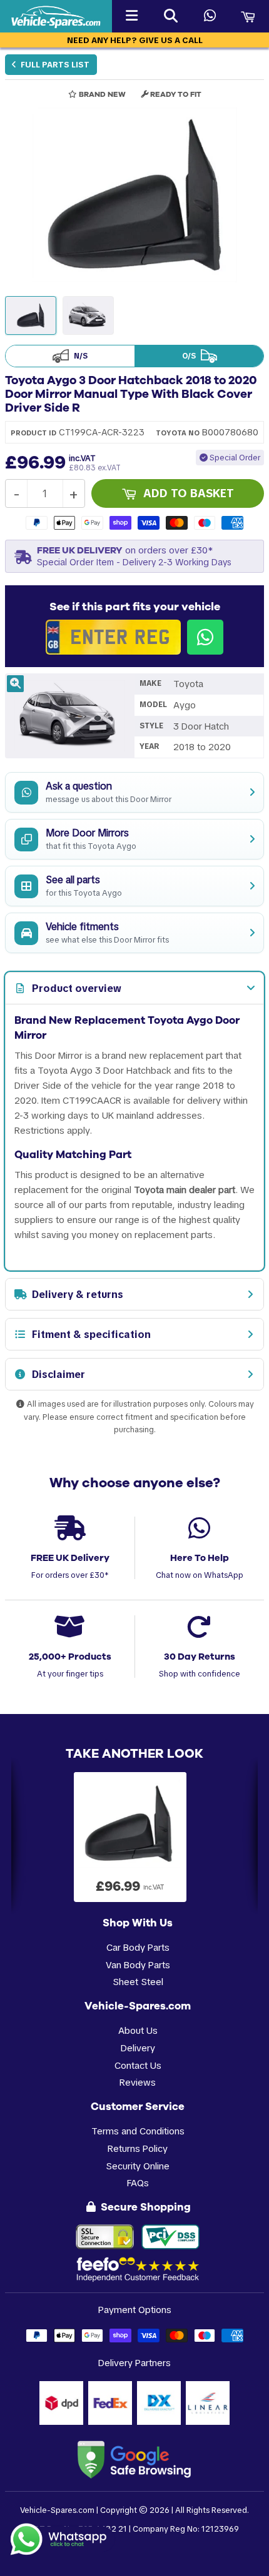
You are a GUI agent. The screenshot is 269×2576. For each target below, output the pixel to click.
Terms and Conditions (138, 2131)
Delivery (138, 2048)
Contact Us (138, 2065)
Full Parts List (54, 65)
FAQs (138, 2183)
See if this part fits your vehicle (135, 607)
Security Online (138, 2166)
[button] (134, 195)
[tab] (134, 988)
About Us (138, 2030)
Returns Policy (138, 2148)
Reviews (138, 2082)
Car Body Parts (138, 1947)
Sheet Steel (138, 1982)
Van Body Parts (138, 1965)
